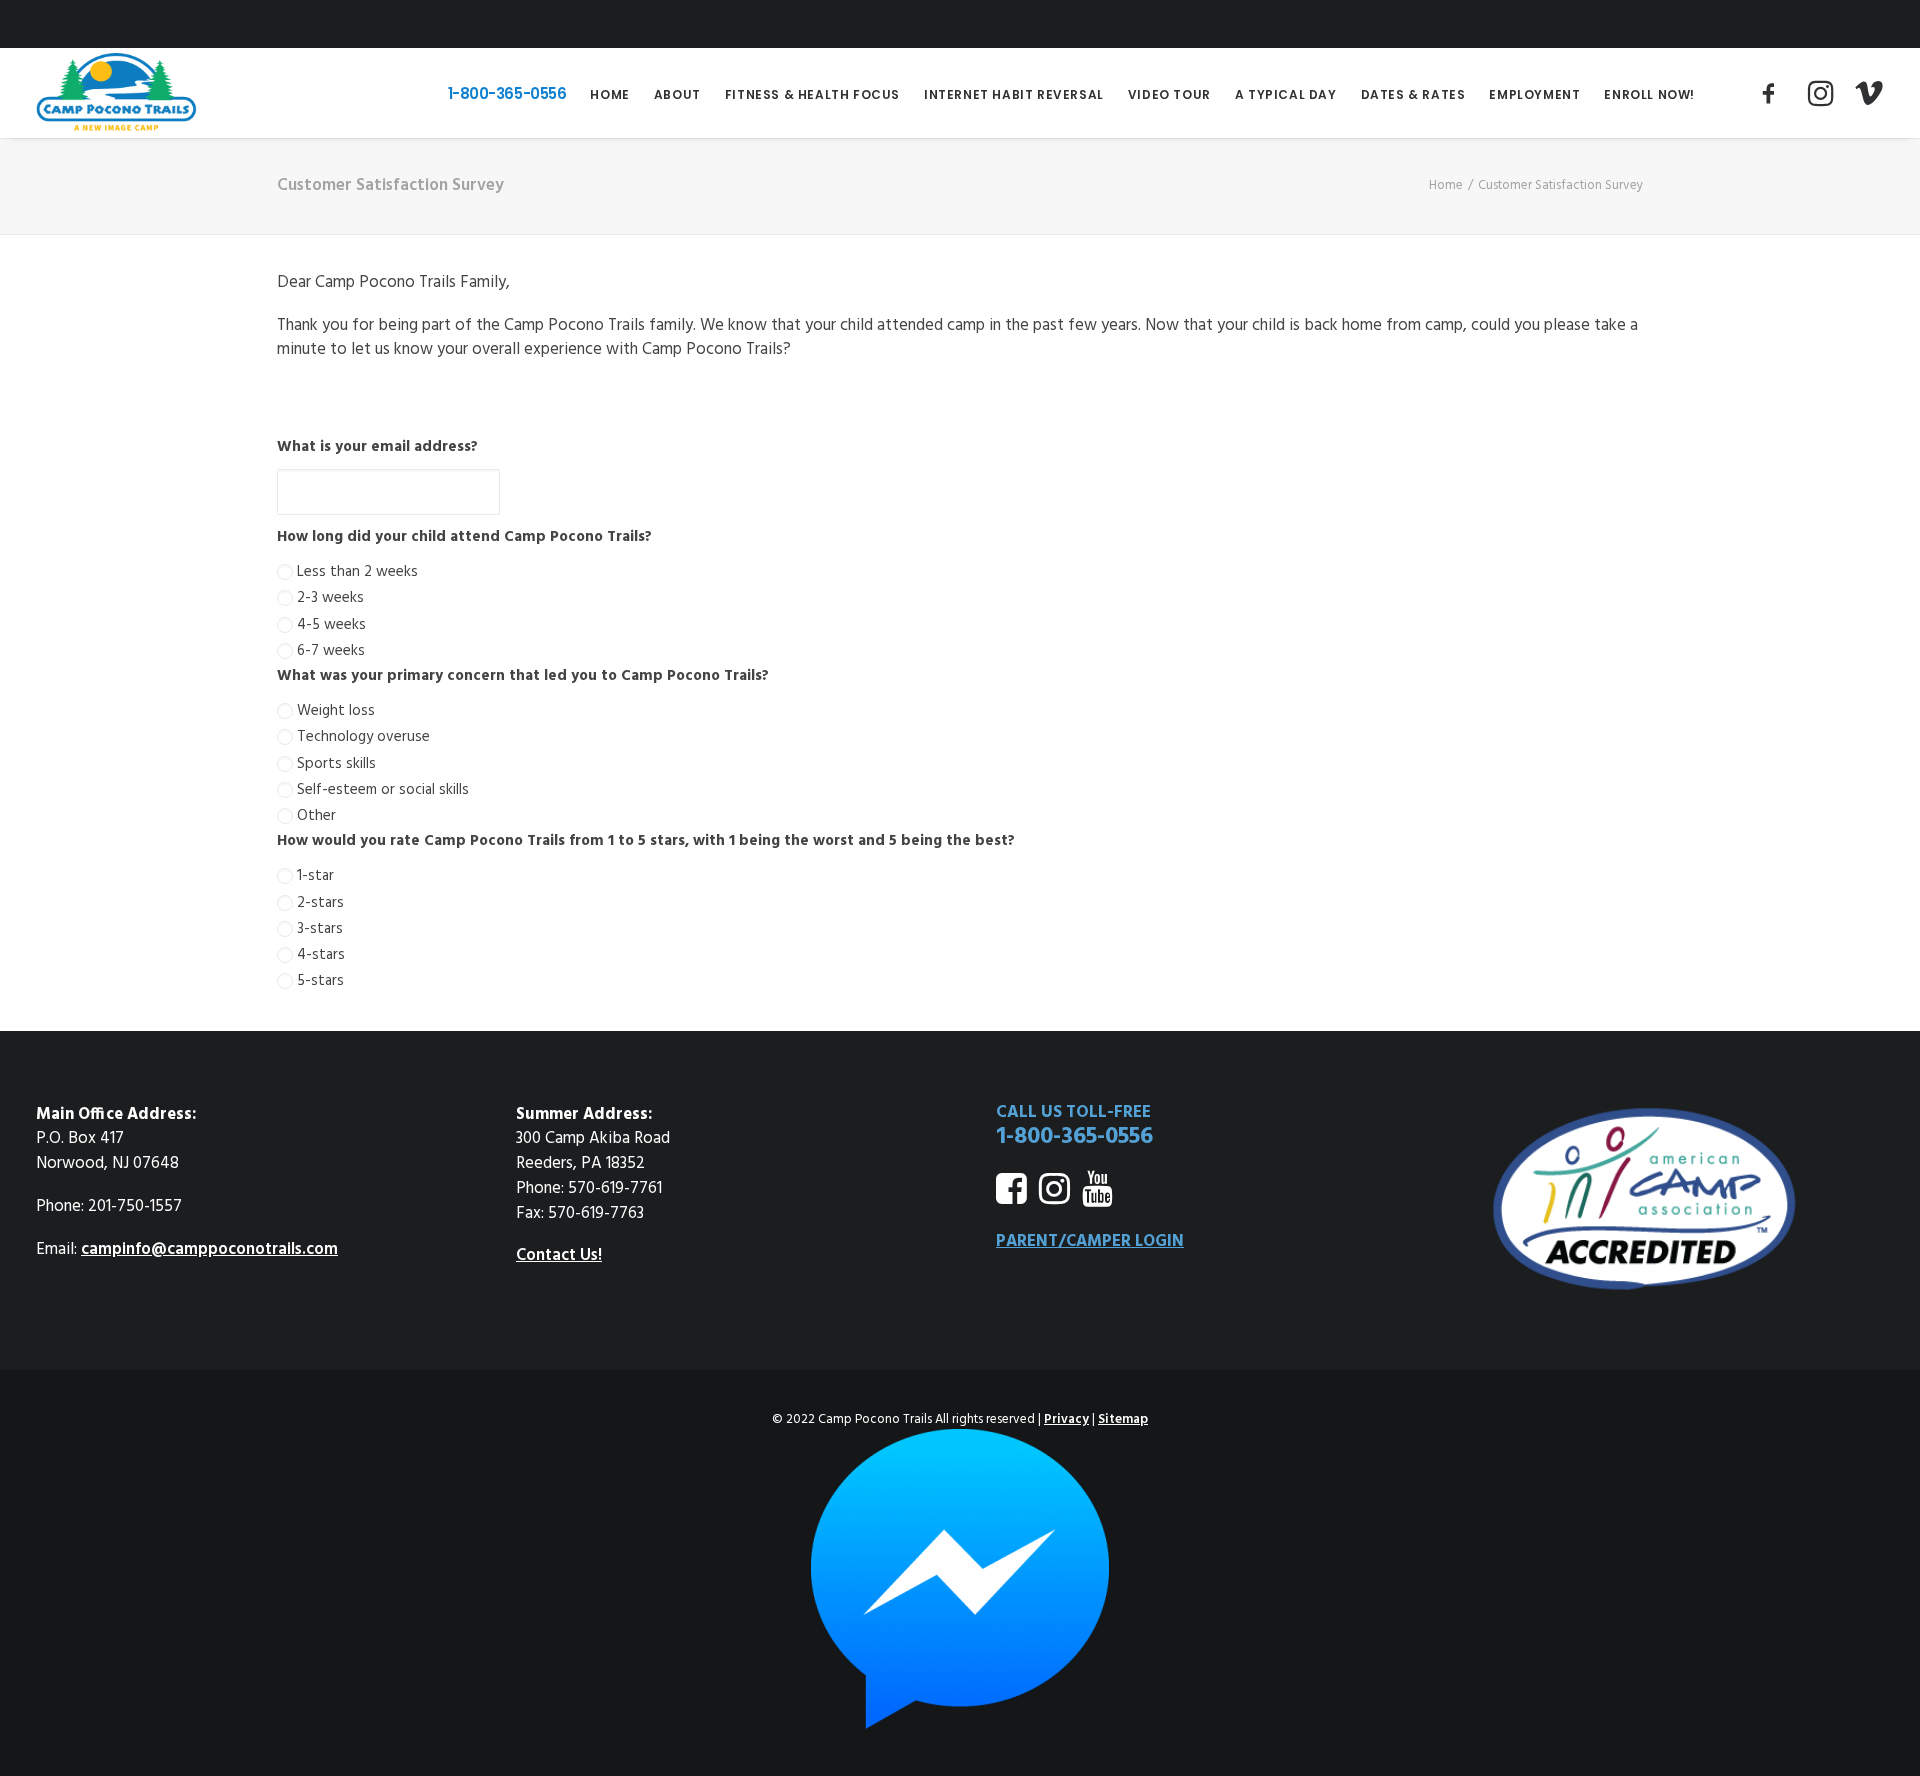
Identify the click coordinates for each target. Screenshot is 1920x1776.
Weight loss (336, 711)
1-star (315, 876)
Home (609, 94)
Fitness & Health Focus (812, 94)
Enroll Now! (1649, 94)
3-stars (320, 929)
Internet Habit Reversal (1014, 94)
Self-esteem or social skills (383, 790)
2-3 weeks (330, 598)
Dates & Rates (1413, 94)
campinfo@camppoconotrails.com (209, 1250)
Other (316, 816)
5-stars (320, 981)
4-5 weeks (331, 625)
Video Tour (1169, 94)
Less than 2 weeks (357, 572)
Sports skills (336, 764)
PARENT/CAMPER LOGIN (1090, 1242)
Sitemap (1123, 1419)
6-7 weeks (331, 651)
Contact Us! (559, 1256)
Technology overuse (363, 737)
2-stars (320, 903)
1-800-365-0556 (507, 93)
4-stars (321, 955)
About (677, 94)
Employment (1534, 94)
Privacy (1066, 1419)
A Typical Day (1286, 94)
